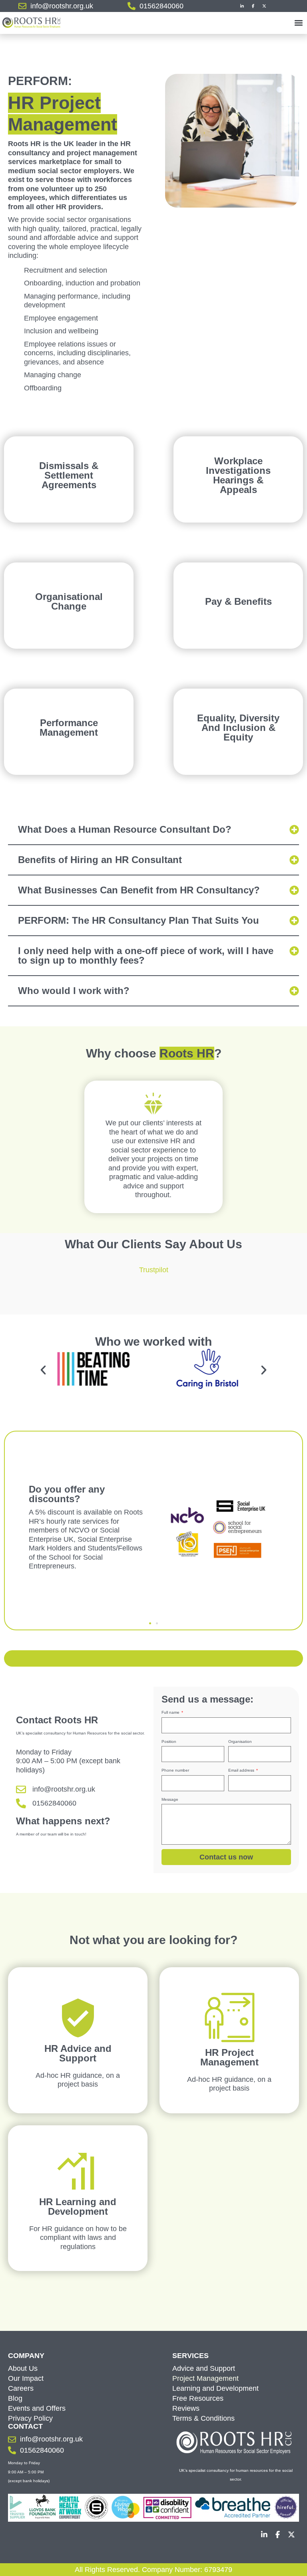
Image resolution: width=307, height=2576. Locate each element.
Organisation (240, 1741)
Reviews (186, 2408)
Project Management (205, 2378)
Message (170, 1799)
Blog (15, 2398)
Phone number (175, 1770)
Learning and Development (215, 2388)
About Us (23, 2368)
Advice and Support (204, 2368)
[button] (298, 23)
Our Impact (26, 2378)
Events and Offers (37, 2408)
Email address (242, 1770)
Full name (171, 1712)
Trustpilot (154, 1270)
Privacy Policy (30, 2418)
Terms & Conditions (203, 2418)
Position (169, 1741)
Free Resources (198, 2398)
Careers (21, 2388)
